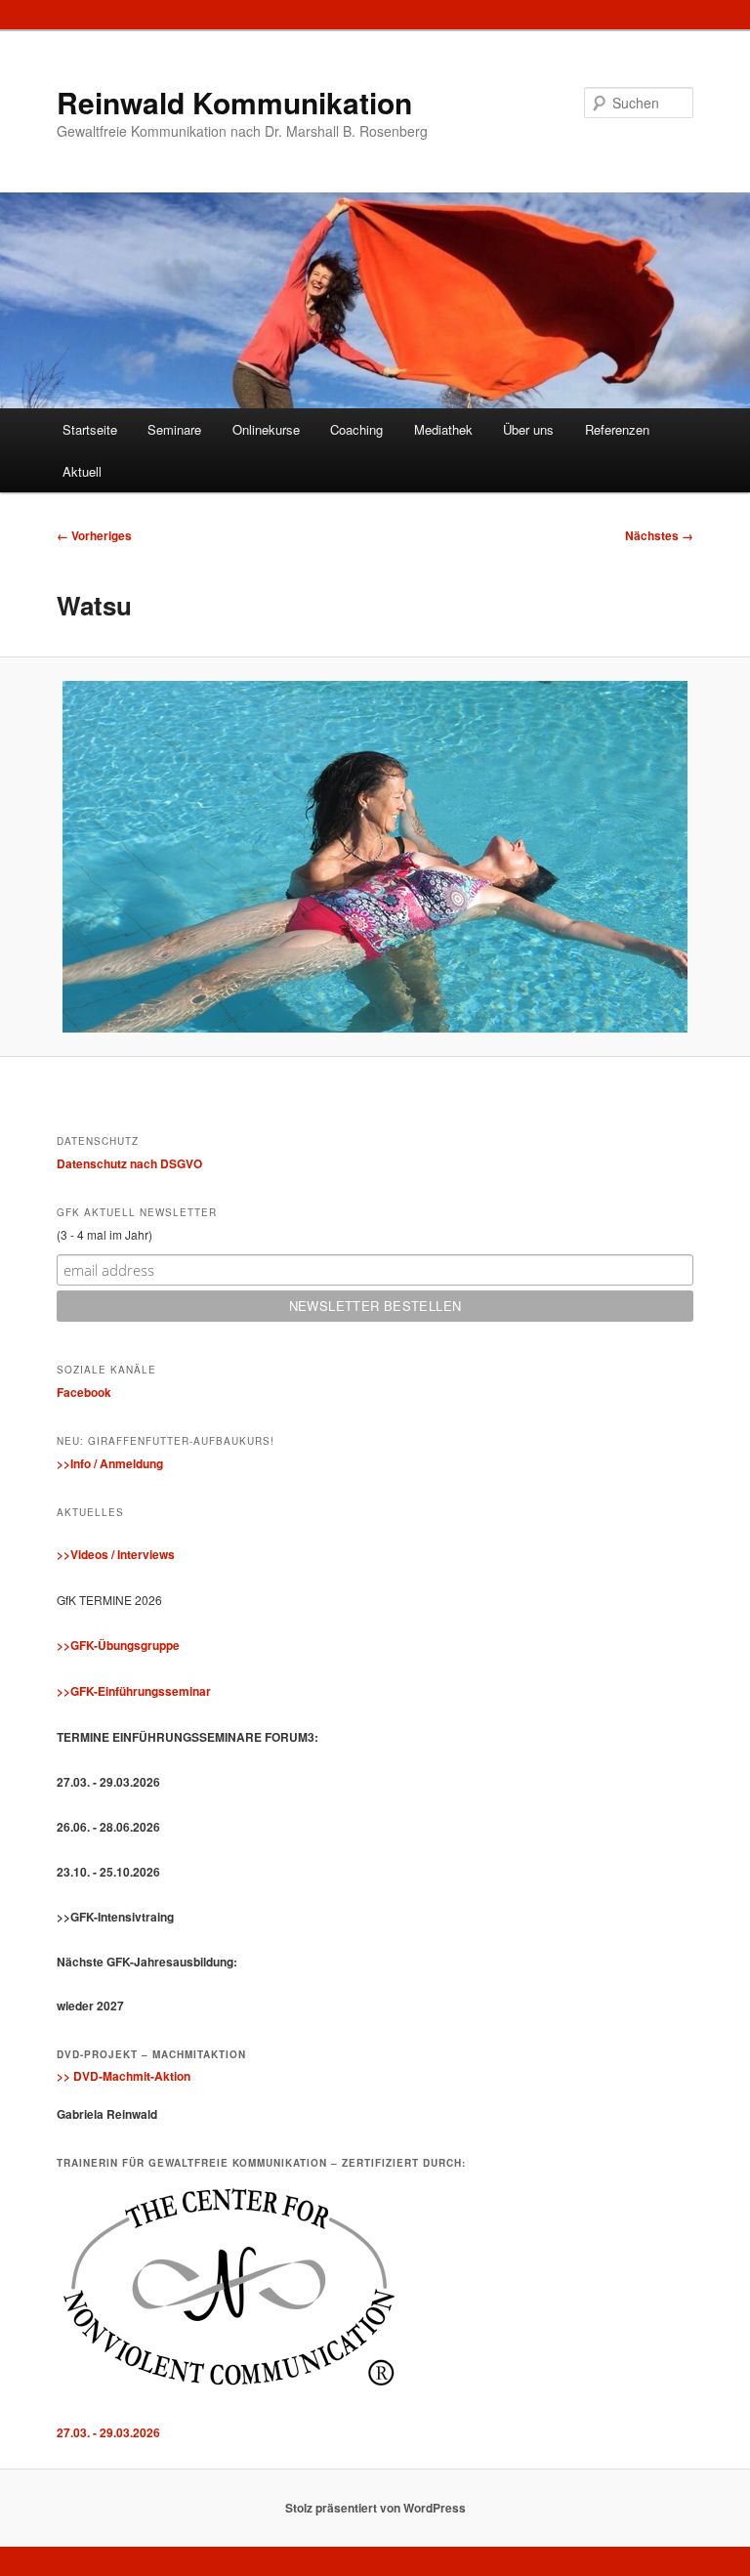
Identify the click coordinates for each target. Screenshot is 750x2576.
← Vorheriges (94, 535)
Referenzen (617, 429)
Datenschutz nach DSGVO (129, 1163)
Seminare (174, 429)
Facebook (84, 1392)
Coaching (356, 429)
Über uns (528, 429)
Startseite (90, 429)
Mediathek (443, 429)
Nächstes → (659, 535)
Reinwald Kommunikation (234, 102)
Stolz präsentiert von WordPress (375, 2508)
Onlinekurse (266, 429)
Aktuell (82, 471)
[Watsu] (375, 857)
